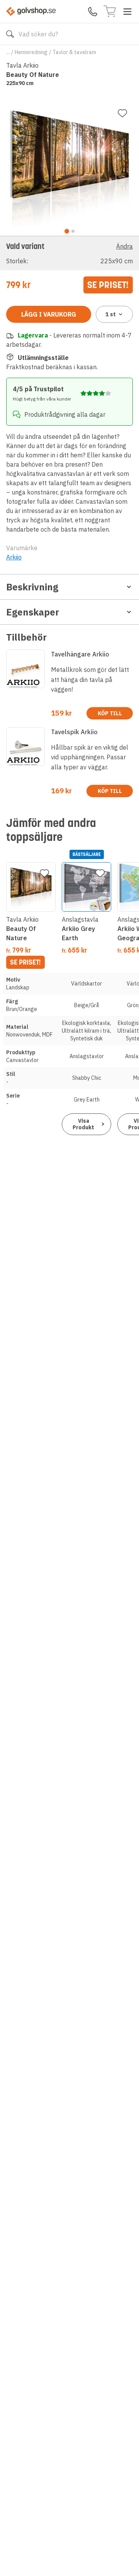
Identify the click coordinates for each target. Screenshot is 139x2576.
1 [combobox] (111, 314)
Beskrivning (32, 587)
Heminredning (31, 52)
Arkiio (14, 557)
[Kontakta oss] (93, 12)
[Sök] (10, 34)
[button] (69, 253)
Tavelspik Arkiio (74, 732)
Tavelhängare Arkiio (80, 654)
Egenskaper (33, 612)
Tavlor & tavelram (74, 52)
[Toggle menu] (127, 12)
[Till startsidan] (31, 11)
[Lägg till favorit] (122, 113)
